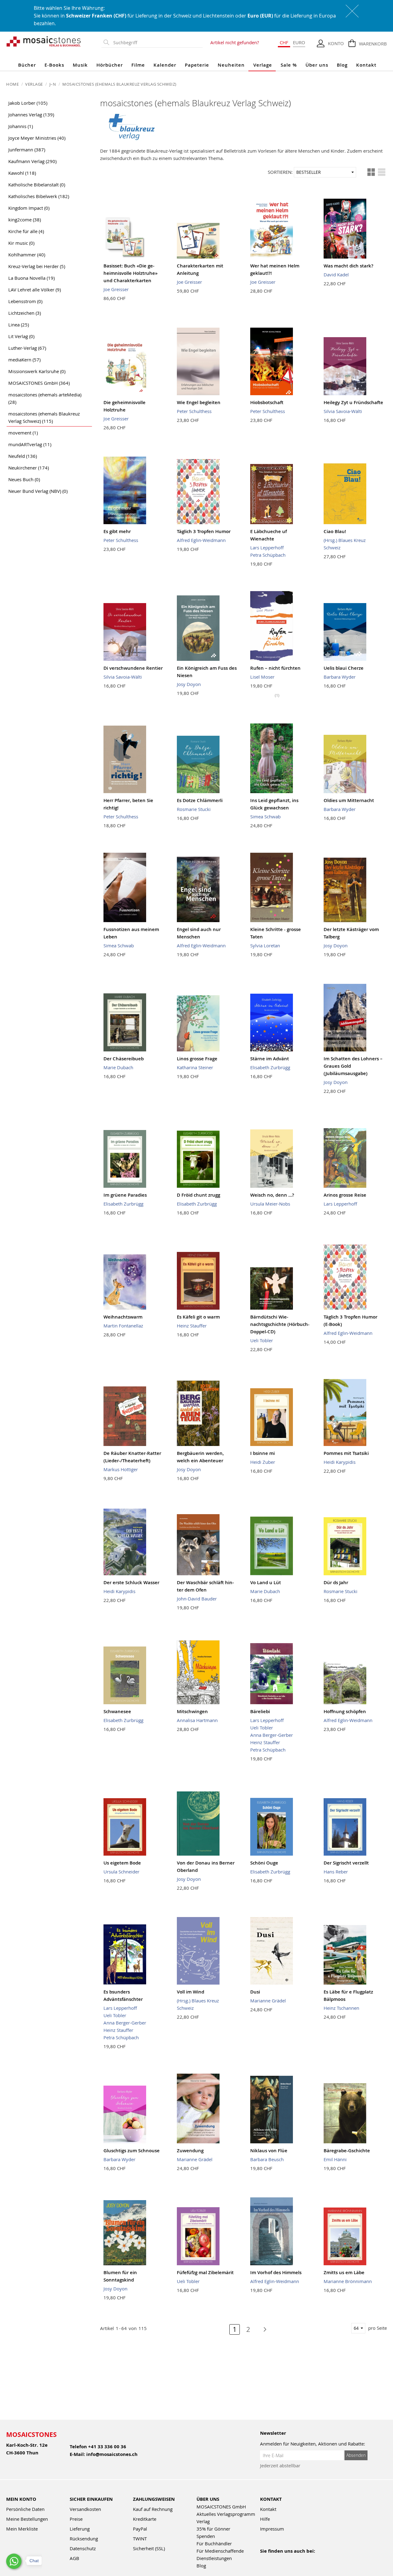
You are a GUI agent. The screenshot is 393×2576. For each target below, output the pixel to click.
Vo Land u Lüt (266, 1582)
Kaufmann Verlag (32, 161)
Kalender (165, 65)
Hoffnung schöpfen (345, 1711)
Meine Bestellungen (27, 2519)
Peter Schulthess (194, 411)
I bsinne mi (263, 1453)
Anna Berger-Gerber (272, 1735)
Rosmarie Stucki (194, 809)
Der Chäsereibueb (124, 1059)
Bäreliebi (260, 1711)
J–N (53, 84)
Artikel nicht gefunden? (235, 42)
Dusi (255, 1992)
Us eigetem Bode (122, 1863)
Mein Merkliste (22, 2529)
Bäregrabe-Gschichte (347, 2151)
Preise (76, 2519)
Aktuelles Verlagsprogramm (226, 2514)
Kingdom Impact (29, 208)
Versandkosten (85, 2509)
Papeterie (197, 65)
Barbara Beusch (267, 2159)
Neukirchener (29, 468)
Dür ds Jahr (336, 1582)
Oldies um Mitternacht (349, 800)
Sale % (289, 65)
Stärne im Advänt (270, 1059)
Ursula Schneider (121, 1872)
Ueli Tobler (262, 1340)
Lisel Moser (262, 677)
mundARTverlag (30, 444)
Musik (80, 65)
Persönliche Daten (25, 2509)
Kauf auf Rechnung (153, 2509)
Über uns (317, 65)
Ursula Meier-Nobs (270, 1204)
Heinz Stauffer (192, 1326)
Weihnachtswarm (123, 1317)
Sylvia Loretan (265, 945)
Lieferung (80, 2529)
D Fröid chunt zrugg (198, 1195)
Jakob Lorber (28, 103)
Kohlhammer (27, 255)
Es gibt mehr (117, 531)
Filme (138, 65)
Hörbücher (110, 65)
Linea (19, 325)
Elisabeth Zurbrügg (270, 1067)
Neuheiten (231, 65)
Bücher (27, 65)
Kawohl (22, 173)
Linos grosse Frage (197, 1059)
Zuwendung (190, 2151)
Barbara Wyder (340, 677)
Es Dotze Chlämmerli (200, 800)
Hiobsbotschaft (267, 402)
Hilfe (265, 2519)
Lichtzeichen (25, 313)
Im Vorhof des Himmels (276, 2272)
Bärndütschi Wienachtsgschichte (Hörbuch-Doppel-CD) (280, 1324)
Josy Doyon (189, 684)
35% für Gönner (213, 2529)
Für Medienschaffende (220, 2551)
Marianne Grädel (268, 2001)
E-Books (54, 65)
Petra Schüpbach (268, 555)
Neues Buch (24, 479)
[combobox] (157, 43)
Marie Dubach (118, 1067)
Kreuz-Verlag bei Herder (37, 266)
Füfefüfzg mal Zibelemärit (205, 2272)
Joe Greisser (116, 289)
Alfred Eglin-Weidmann (201, 540)
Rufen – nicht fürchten (275, 668)
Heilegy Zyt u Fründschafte (353, 402)
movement (23, 433)
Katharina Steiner (195, 1067)
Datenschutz (83, 2548)
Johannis (21, 126)
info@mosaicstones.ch (112, 2454)
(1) (277, 695)
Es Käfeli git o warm (198, 1317)
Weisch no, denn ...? (272, 1195)
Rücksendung (84, 2539)
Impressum (272, 2529)
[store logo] (44, 41)
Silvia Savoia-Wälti (343, 411)
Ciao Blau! (335, 531)
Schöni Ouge (264, 1863)
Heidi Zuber (263, 1462)
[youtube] (277, 2559)
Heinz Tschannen (341, 2008)
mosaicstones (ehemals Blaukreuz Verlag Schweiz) (44, 417)
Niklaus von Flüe (269, 2151)
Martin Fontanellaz (123, 1326)
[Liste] (382, 172)
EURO (299, 42)
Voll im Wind (191, 1992)
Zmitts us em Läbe (344, 2272)
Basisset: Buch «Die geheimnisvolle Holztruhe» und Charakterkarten (130, 273)
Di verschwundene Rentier (133, 668)
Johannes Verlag (31, 115)
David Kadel (336, 275)
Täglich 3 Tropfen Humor (204, 531)
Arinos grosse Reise (345, 1195)
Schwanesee (117, 1711)
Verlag (203, 2521)
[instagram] (290, 2559)
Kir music (21, 243)
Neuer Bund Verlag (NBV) (38, 491)
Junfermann (27, 150)
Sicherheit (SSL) (149, 2548)
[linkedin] (317, 2559)
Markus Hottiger (121, 1469)
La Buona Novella (31, 278)
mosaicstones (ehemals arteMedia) (45, 398)
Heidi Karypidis (340, 1462)
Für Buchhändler (214, 2543)
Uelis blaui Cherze (344, 668)
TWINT (140, 2539)
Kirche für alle (26, 231)
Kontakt (366, 65)
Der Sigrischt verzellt (346, 1863)
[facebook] (264, 2559)
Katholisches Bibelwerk (39, 196)
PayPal (140, 2529)
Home (13, 84)
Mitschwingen (192, 1711)
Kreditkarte (145, 2519)
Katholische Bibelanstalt (37, 185)
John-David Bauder (197, 1599)
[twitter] (304, 2559)
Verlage (263, 65)
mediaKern (24, 360)
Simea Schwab (265, 816)
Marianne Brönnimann (348, 2281)
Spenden (206, 2536)
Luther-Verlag (27, 348)
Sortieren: (280, 172)
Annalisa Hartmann (197, 1720)
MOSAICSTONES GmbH (39, 383)
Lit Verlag (21, 336)
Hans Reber (336, 1872)
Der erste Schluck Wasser (131, 1582)
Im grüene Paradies (125, 1195)
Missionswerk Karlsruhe (37, 371)
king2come (25, 220)
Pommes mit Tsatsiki (346, 1453)
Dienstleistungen (214, 2558)
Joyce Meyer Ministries (37, 138)
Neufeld (23, 456)
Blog (342, 65)
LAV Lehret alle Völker (35, 290)
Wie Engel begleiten (199, 402)
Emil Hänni (335, 2159)
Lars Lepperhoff (267, 548)
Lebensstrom (25, 301)
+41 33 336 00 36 (107, 2447)
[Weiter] (262, 2329)
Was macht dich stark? (348, 266)
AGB (74, 2558)
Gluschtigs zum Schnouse (132, 2151)
